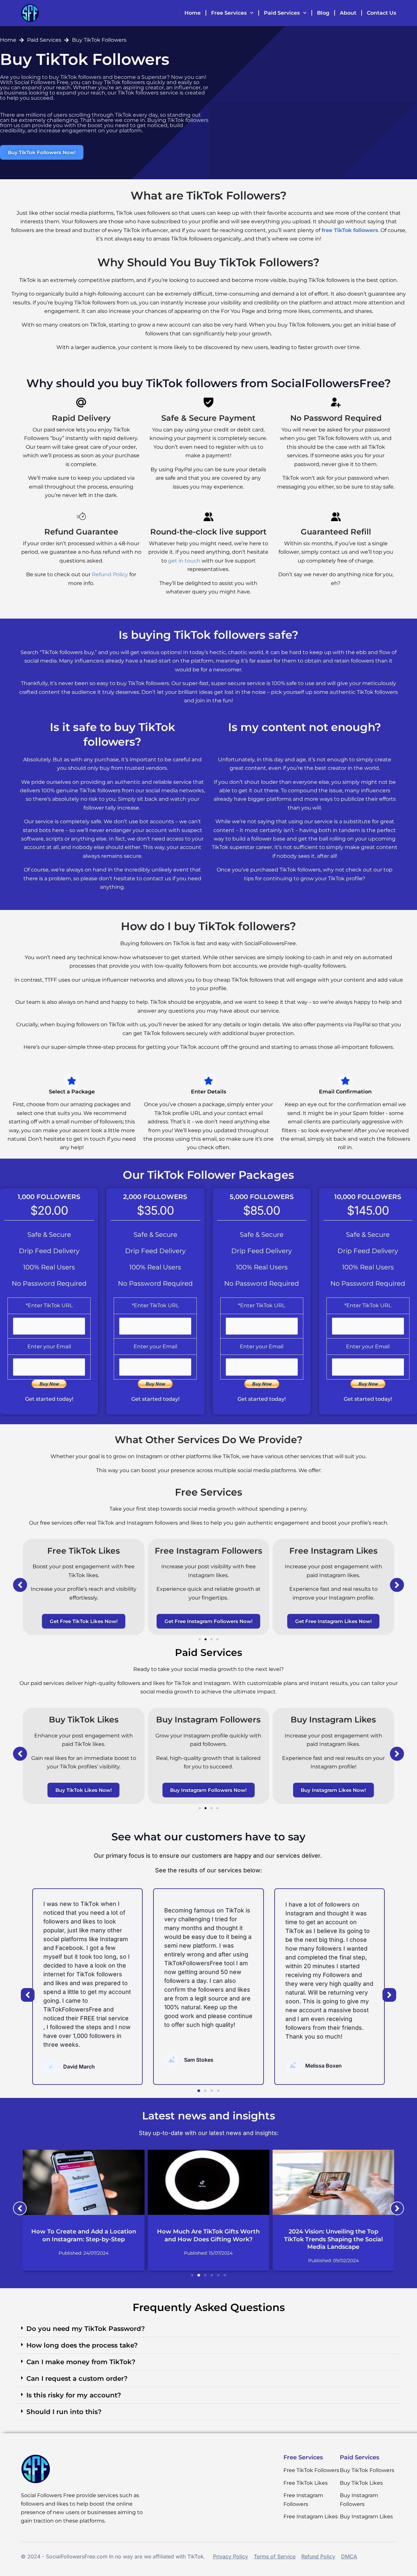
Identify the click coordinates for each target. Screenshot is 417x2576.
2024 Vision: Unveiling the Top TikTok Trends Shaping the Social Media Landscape (333, 2239)
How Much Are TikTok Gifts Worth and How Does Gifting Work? (208, 2235)
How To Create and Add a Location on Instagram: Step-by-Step (84, 2235)
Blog (323, 13)
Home (193, 13)
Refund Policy (110, 574)
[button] (20, 1585)
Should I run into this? (64, 2412)
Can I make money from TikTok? (81, 2362)
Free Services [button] (229, 13)
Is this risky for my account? (74, 2395)
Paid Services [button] (282, 13)
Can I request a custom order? (77, 2378)
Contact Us (381, 13)
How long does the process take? (82, 2345)
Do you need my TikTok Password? (86, 2329)
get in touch (184, 561)
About (348, 13)
